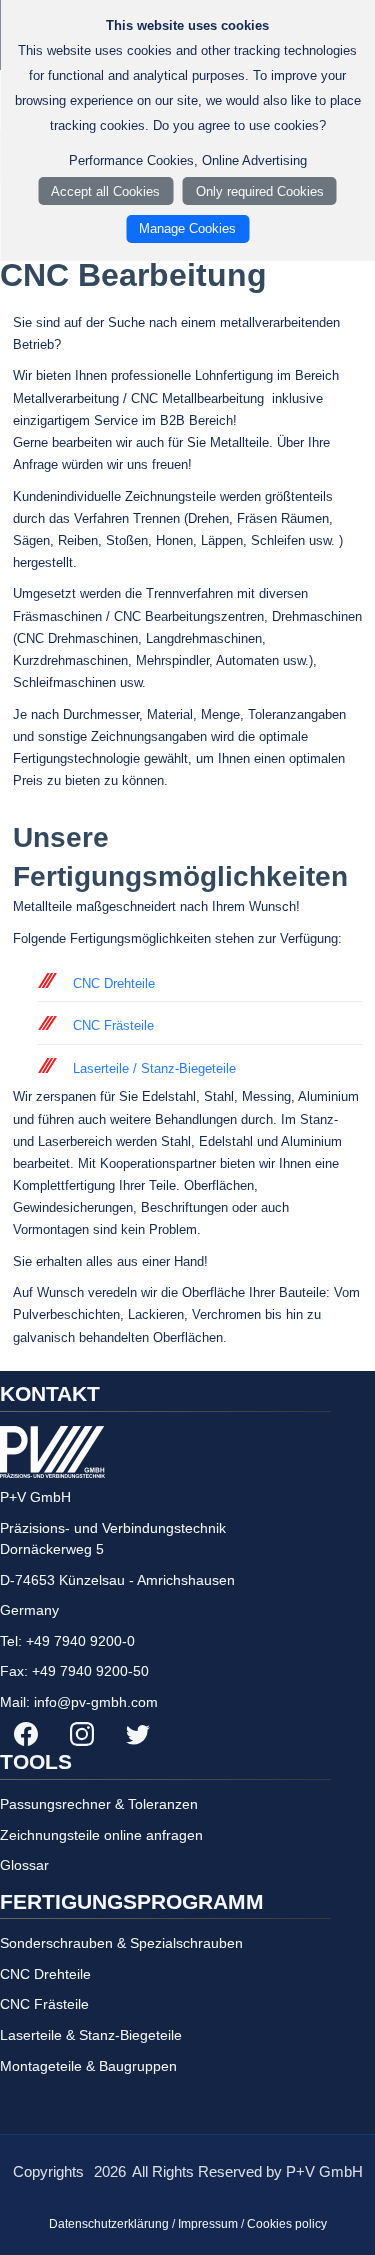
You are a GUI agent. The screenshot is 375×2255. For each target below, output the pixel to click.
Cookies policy (287, 2224)
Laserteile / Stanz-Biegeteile (154, 1068)
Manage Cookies (187, 228)
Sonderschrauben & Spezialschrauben (121, 1943)
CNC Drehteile (114, 983)
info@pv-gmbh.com (96, 1702)
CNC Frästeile (113, 1025)
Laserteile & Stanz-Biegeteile (91, 2035)
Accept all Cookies (105, 191)
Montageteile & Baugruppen (88, 2066)
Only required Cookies (260, 191)
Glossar (24, 1865)
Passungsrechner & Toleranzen (99, 1804)
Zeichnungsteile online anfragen (101, 1835)
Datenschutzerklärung (109, 2224)
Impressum (208, 2224)
